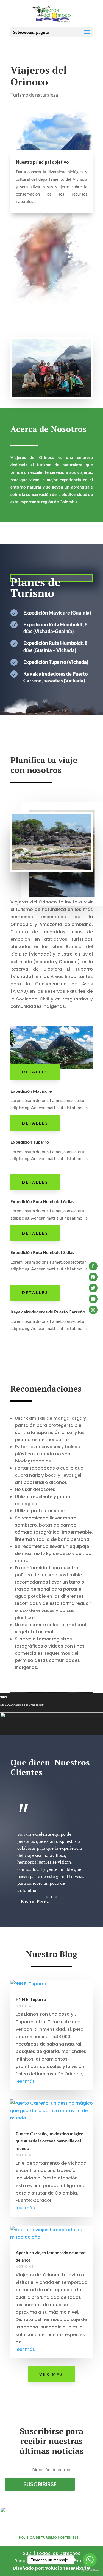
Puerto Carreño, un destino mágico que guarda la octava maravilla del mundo (50, 2141)
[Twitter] (93, 1288)
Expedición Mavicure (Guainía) (57, 613)
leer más (25, 2081)
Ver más (51, 2374)
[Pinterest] (93, 1277)
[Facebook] (93, 1266)
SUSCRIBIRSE (40, 2484)
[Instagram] (93, 1310)
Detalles (35, 1072)
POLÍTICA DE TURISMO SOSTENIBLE (48, 2538)
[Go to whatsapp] (90, 2560)
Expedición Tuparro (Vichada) (56, 662)
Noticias (25, 2006)
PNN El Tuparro (31, 1999)
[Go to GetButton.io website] (90, 2570)
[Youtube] (93, 1299)
